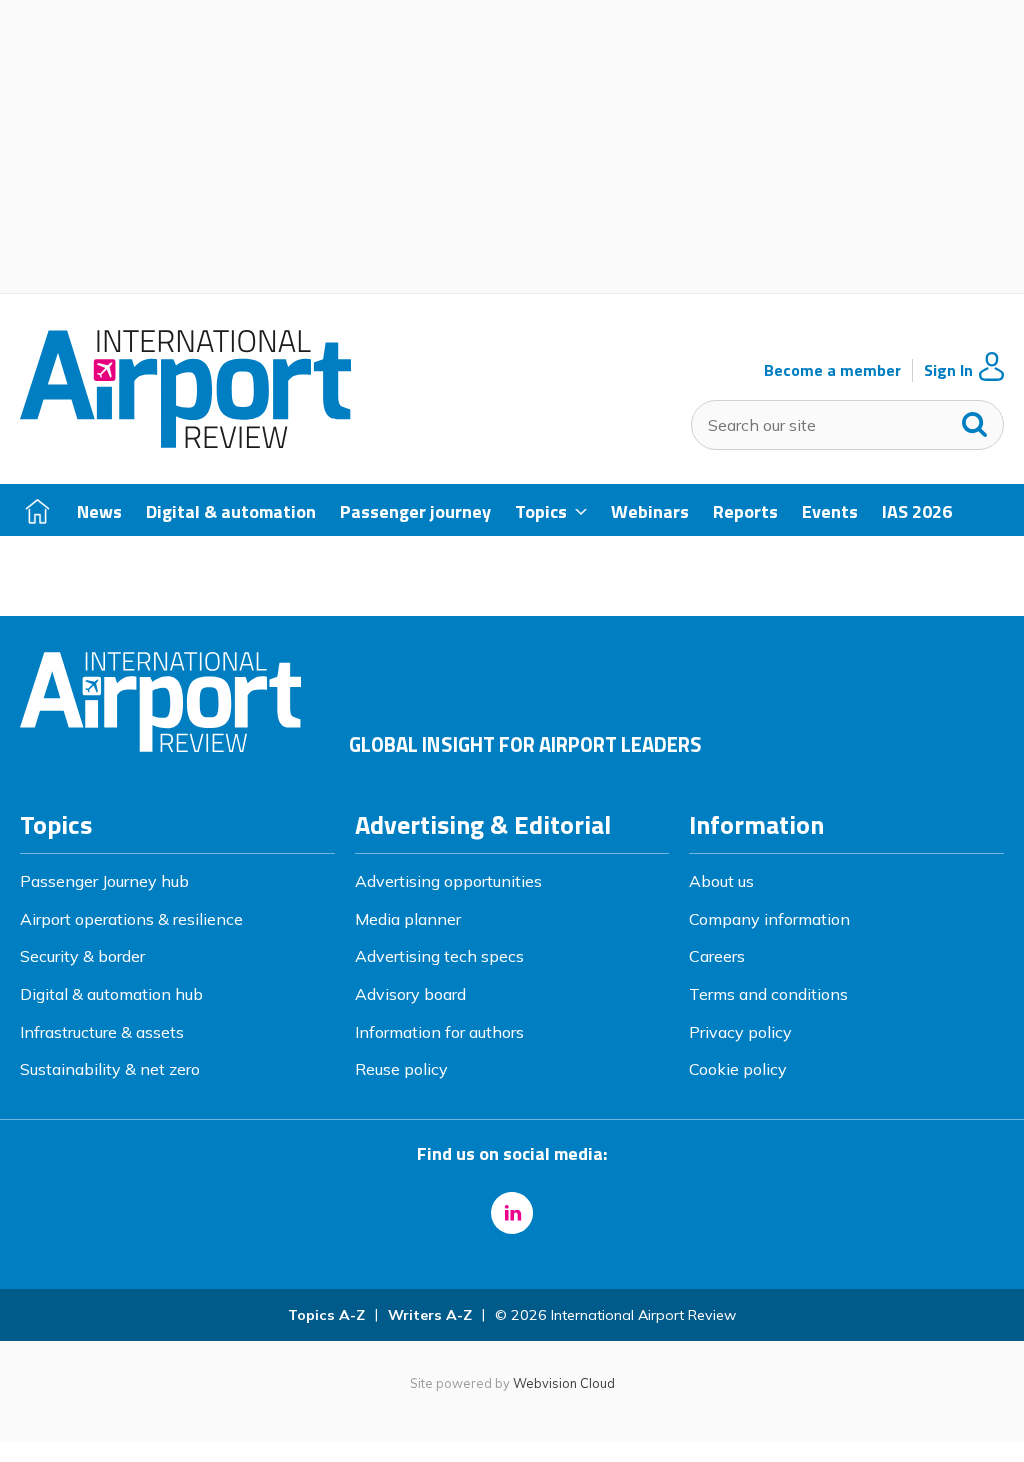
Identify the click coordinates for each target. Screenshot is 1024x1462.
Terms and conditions (768, 994)
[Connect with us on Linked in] (512, 1213)
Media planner (408, 919)
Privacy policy (740, 1032)
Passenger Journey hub (104, 881)
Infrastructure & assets (102, 1032)
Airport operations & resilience (131, 919)
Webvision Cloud (564, 1383)
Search (975, 420)
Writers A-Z (430, 1315)
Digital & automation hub (111, 994)
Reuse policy (401, 1069)
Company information (769, 919)
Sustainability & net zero (110, 1069)
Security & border (82, 956)
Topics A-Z (326, 1315)
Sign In (948, 370)
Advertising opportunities (448, 881)
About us (721, 881)
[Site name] (185, 442)
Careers (717, 956)
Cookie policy (738, 1069)
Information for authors (439, 1032)
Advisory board (410, 994)
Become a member (832, 370)
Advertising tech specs (439, 956)
